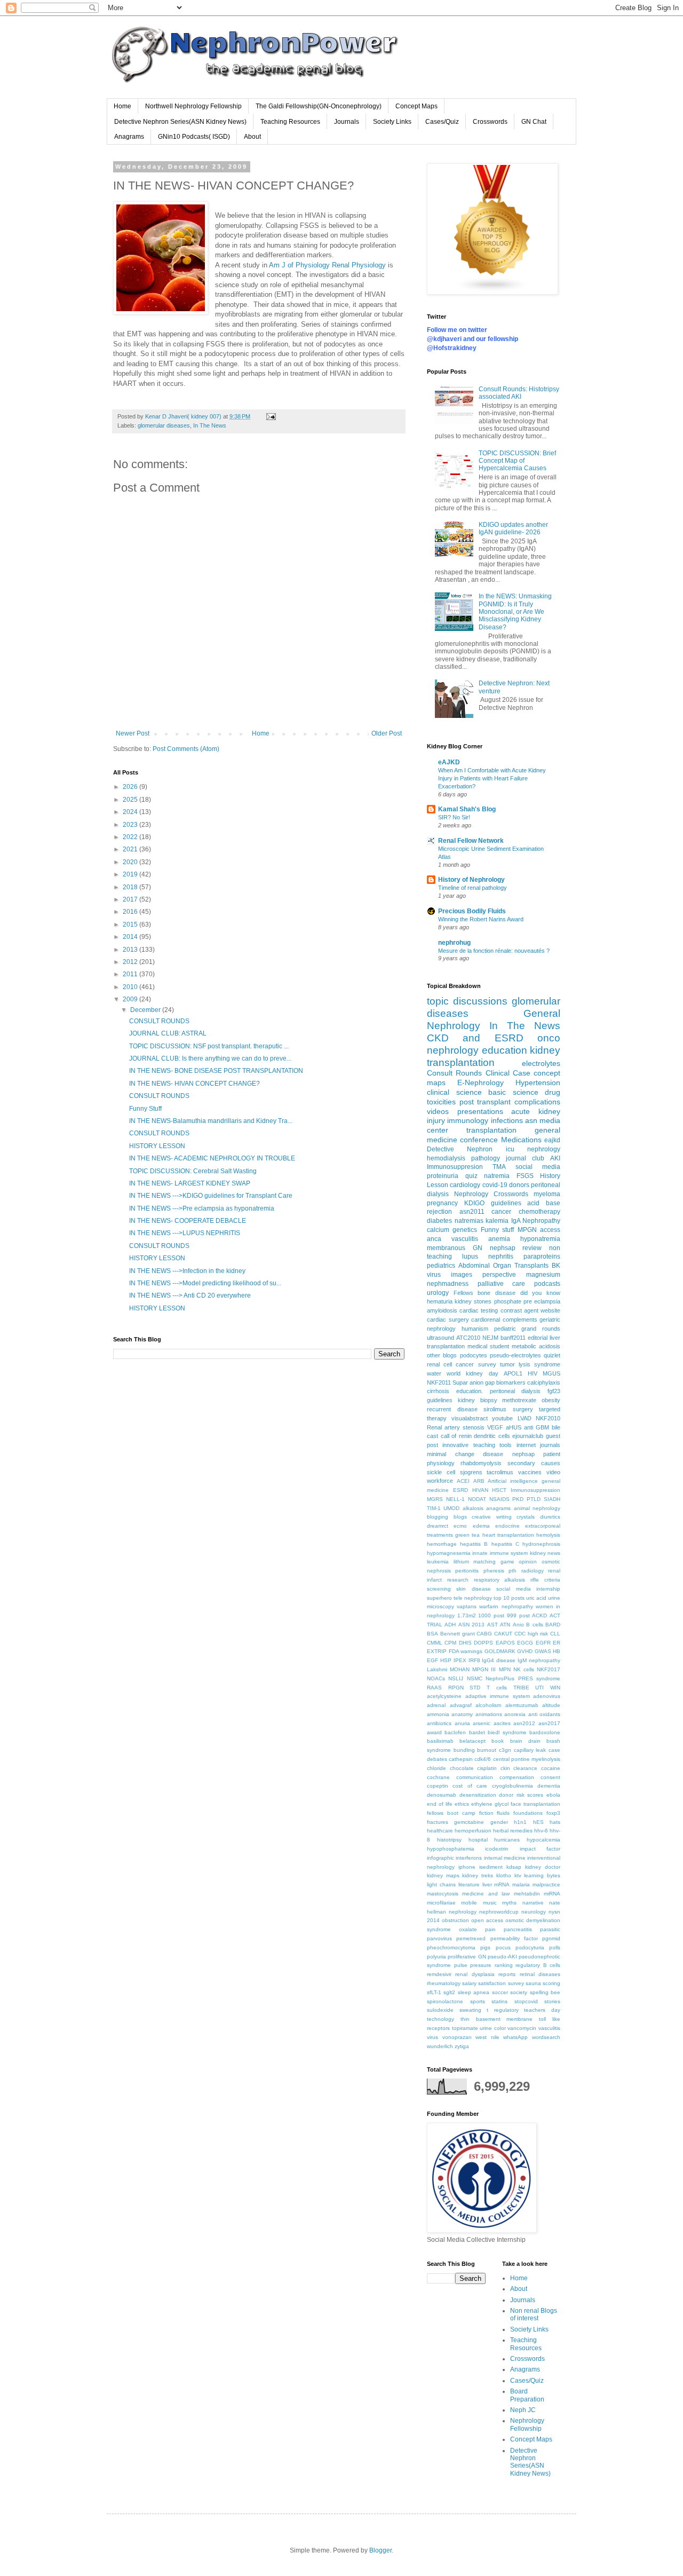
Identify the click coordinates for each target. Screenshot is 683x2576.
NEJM (490, 1338)
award (434, 1732)
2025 (131, 800)
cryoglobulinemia (513, 1786)
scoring (551, 1983)
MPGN (527, 1230)
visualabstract (470, 1418)
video (553, 1472)
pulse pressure (473, 1965)
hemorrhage (442, 1544)
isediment (491, 1867)
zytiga (462, 2046)
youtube (502, 1418)
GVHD (525, 1651)
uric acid (536, 1598)
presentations (480, 1111)
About (252, 137)
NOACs (436, 1678)
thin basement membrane (497, 2019)
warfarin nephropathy (506, 1606)
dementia (549, 1786)
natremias (469, 1221)
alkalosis (473, 1508)
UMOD (451, 1508)
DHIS (465, 1643)
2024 (131, 812)
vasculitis (549, 2028)
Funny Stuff (145, 1109)
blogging (438, 1517)
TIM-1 (434, 1508)
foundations (528, 1813)
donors (519, 1185)
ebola (553, 1795)
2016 (131, 912)
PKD (518, 1499)
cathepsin (461, 1759)
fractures (438, 1822)
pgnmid (551, 1938)
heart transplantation (508, 1535)
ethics (462, 1804)
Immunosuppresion (455, 1167)
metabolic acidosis (536, 1346)
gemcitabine (469, 1822)
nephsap (523, 1454)
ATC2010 (468, 1338)
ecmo (460, 1526)
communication (475, 1777)
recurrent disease (452, 1409)
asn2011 (472, 1212)
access (550, 1230)
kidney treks (478, 1875)
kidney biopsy (478, 1400)
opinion (528, 1562)
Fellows (463, 1293)
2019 (131, 874)
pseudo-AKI (502, 1957)
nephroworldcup (499, 1912)
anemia (499, 1239)
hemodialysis (446, 1158)
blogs (460, 1517)
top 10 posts (509, 1598)
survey (487, 1364)
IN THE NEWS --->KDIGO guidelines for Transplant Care (211, 1196)
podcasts (547, 1284)
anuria (462, 1723)
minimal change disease (465, 1454)
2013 (131, 950)
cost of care (470, 1786)
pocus (503, 1947)
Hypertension (538, 1082)
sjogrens (471, 1472)
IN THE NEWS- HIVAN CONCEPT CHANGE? (194, 1084)
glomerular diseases (164, 425)
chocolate (462, 1768)
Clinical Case (508, 1073)
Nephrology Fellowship (527, 2424)
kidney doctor (543, 1867)
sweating (470, 2010)
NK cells (524, 1669)
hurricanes (507, 1840)
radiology (533, 1571)
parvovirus (439, 1938)
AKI (555, 1158)
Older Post (387, 733)
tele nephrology (473, 1598)
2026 (131, 787)
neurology (534, 1912)
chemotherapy (539, 1212)
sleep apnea (474, 1992)
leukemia (438, 1562)
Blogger (380, 2550)
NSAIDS (499, 1499)
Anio (518, 1625)
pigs (485, 1947)
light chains (441, 1884)
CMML (435, 1643)
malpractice (546, 1884)
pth (513, 1571)
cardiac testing (479, 1310)
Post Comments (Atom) (186, 749)
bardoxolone (545, 1732)
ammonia (438, 1714)
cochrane (438, 1777)
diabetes (439, 1221)
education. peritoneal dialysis (499, 1391)
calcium (438, 1230)
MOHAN (460, 1669)
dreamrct (438, 1526)
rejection (439, 1212)
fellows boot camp (451, 1813)
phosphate (508, 1301)
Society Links (392, 122)
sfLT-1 (434, 1992)
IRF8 (474, 1660)
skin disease (473, 1589)
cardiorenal (486, 1319)
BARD (553, 1625)
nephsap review (516, 1248)
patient (552, 1454)
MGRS (435, 1499)
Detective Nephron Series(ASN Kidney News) (180, 122)
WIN (555, 1688)
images (462, 1275)
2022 (131, 837)
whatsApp (515, 2037)
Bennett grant (458, 1634)
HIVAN (480, 1490)
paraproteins (542, 1257)
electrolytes (541, 1063)
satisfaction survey (501, 1983)
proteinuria (443, 1176)
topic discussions (467, 1001)
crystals (526, 1517)
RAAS (434, 1688)
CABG (484, 1634)
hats (555, 1822)
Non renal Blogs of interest (534, 2314)
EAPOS (505, 1643)
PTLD (534, 1499)
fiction (486, 1813)
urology (438, 1293)
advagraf (461, 1705)
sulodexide (440, 2010)
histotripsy (449, 1840)
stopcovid (526, 2001)
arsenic (482, 1723)
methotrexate (519, 1400)
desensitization (478, 1795)
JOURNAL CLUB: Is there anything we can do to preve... (210, 1058)
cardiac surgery (448, 1319)
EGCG (525, 1643)
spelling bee (545, 1992)
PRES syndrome (539, 1678)
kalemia (497, 1221)
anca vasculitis (452, 1239)
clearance (525, 1768)
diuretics (550, 1517)
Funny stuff (497, 1230)
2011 (131, 974)
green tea (467, 1535)
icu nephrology (533, 1149)
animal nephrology (537, 1508)
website (550, 1310)
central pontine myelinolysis (527, 1759)
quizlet (552, 1355)
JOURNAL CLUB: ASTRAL (168, 1033)
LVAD (525, 1418)
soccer (500, 1992)
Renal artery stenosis (456, 1427)
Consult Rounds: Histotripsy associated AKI (519, 393)
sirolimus (495, 1409)
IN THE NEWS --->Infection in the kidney (187, 1271)
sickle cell (441, 1472)
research (458, 1580)
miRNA (552, 1894)
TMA (499, 1167)
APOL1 (513, 1373)
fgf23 (554, 1391)
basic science (513, 1092)
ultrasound (440, 1338)
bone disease (497, 1293)
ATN (505, 1625)
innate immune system (500, 1553)
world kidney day (472, 1373)
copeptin (438, 1786)
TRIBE (521, 1688)
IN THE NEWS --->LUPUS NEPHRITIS (185, 1233)
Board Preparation (527, 2395)
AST (493, 1625)
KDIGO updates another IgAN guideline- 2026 (513, 528)
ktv (518, 1875)
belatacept (472, 1741)
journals (550, 1445)
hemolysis (548, 1535)
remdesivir (439, 1974)
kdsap (514, 1867)
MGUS (551, 1373)
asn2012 (524, 1723)
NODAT (477, 1499)
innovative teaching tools (477, 1445)
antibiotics (439, 1723)
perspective (499, 1275)
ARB (479, 1481)
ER (557, 1643)
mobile (469, 1903)
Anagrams (129, 137)
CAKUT (503, 1634)
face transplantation (535, 1804)
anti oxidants (544, 1714)
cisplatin (487, 1768)
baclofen (455, 1732)
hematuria (440, 1301)
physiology (441, 1463)
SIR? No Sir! (454, 817)
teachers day (542, 2010)
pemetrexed (471, 1938)
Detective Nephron (460, 1149)
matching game (494, 1562)
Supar (460, 1382)
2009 (131, 999)
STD (475, 1688)
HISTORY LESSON (157, 1146)
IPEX (460, 1660)
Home (122, 106)
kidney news (545, 1553)
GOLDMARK (500, 1651)
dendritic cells (492, 1436)
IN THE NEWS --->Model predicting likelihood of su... (205, 1283)
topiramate (465, 2028)
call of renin (456, 1436)
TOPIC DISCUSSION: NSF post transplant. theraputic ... (209, 1046)
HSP (446, 1660)
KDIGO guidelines (493, 1203)
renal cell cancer (450, 1364)
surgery (523, 1409)
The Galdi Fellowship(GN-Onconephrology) (319, 106)
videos (438, 1111)
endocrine (507, 1526)
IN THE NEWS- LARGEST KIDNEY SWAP (190, 1183)
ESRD (460, 1490)
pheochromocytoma (451, 1947)
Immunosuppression (535, 1490)
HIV (533, 1373)
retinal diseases (540, 1974)
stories (552, 2001)
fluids (503, 1813)
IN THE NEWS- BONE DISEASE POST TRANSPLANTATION (216, 1071)
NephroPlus (500, 1678)
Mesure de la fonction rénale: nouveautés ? (494, 951)
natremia (497, 1176)
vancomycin (522, 2028)
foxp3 (553, 1813)
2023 (131, 825)
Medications (521, 1140)
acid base (544, 1203)
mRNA (502, 1884)
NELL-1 (455, 1499)
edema (481, 1526)
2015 (131, 924)
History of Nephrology (471, 880)
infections (507, 1120)
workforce (440, 1481)
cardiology (465, 1185)
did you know (540, 1293)
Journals (347, 122)
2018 (131, 887)
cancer (501, 1212)
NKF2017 (549, 1669)
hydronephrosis (541, 1544)
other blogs (442, 1355)
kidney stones (473, 1301)
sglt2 (449, 1992)
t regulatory (503, 2010)
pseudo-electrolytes (515, 1355)
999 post (518, 1615)
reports (507, 1974)
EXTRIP (437, 1651)
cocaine (551, 1768)
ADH (450, 1625)
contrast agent (519, 1310)
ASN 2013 (471, 1625)
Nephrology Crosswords (491, 1194)
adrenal (436, 1705)
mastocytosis (443, 1894)
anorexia (515, 1714)
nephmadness (448, 1284)
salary (469, 1983)
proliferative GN (467, 1957)
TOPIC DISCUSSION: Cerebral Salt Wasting (193, 1171)
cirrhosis (438, 1391)
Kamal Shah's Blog (467, 809)
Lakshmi (437, 1669)
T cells (497, 1688)
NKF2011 (439, 1382)
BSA (432, 1634)
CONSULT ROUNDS (159, 1021)
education (505, 1050)
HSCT (499, 1490)
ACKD (539, 1615)
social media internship (528, 1589)
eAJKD (449, 762)
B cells (534, 1625)
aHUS (514, 1427)
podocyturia (530, 1947)
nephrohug (454, 943)
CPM (450, 1643)
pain (490, 1929)
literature (469, 1884)
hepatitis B (474, 1544)
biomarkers (511, 1382)
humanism (475, 1329)
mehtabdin (527, 1894)
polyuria (436, 1957)
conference (479, 1140)
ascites (502, 1723)
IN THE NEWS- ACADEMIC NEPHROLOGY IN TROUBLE (212, 1158)
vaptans (467, 1606)
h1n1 (520, 1822)
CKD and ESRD (475, 1038)
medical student (488, 1346)
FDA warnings (466, 1651)
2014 (131, 937)
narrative (533, 1903)
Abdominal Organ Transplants (503, 1266)
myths (509, 1903)
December (146, 1010)
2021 (131, 849)
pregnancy (442, 1203)
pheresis (494, 1571)
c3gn (505, 1750)
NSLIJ (456, 1678)
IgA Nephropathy (536, 1221)
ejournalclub (528, 1436)
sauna (533, 1983)
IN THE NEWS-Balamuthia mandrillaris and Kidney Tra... (211, 1121)
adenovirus (547, 1696)
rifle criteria (545, 1580)
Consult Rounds (454, 1073)
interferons (469, 1858)
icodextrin (497, 1849)
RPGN (456, 1688)
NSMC (475, 1678)
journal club (525, 1158)
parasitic (550, 1929)
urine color (493, 2028)
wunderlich (440, 2046)
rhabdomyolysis (481, 1463)
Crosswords (490, 122)
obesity (551, 1400)
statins (499, 2001)
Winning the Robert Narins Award (481, 919)
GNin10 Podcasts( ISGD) (194, 137)
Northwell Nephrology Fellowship (193, 106)
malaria (521, 1884)
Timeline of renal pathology (472, 888)
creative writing (492, 1517)
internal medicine (505, 1858)
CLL (555, 1634)
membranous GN (455, 1248)
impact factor (540, 1849)
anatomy (462, 1714)
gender (499, 1822)
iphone (467, 1867)
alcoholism (488, 1705)
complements (520, 1319)
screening (439, 1589)
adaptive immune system (498, 1696)
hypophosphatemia (451, 1849)
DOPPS (483, 1643)
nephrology (463, 1912)
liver (487, 1884)
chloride (436, 1768)
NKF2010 (548, 1418)
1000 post (491, 1615)
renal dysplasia (475, 1974)
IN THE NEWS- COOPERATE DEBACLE (188, 1221)
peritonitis (467, 1571)
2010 (131, 987)
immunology (468, 1120)
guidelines (440, 1400)
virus (432, 2037)
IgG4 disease (499, 1660)
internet (526, 1445)
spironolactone (445, 2001)
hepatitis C (505, 1544)
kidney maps (443, 1875)
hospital (478, 1840)
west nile (487, 2037)
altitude (551, 1705)
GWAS (543, 1651)
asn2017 (549, 1723)
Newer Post (133, 733)
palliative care (502, 1284)
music (490, 1903)
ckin (505, 1768)
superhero (439, 1598)
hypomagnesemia (449, 1553)
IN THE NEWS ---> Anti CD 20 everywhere (190, 1295)
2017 (131, 899)
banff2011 (513, 1338)
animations (489, 1714)
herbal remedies (513, 1831)
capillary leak (530, 1750)
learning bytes (542, 1875)
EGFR (543, 1643)
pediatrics (441, 1266)
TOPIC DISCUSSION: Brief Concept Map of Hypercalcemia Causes (517, 461)
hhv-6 (541, 1831)
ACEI (463, 1481)
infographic (440, 1858)
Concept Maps (416, 106)
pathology (486, 1158)
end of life (440, 1804)
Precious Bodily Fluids (472, 911)
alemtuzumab (522, 1705)
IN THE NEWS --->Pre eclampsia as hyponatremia (202, 1208)
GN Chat (534, 122)
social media (538, 1167)
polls (555, 1947)
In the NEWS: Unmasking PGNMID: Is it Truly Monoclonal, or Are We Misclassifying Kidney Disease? (515, 612)
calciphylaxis (544, 1382)
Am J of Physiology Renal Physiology (327, 265)
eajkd (552, 1140)
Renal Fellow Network (471, 841)
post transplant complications (510, 1102)
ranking (504, 1965)
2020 (131, 862)
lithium (461, 1562)
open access (487, 1920)
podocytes (474, 1355)
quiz (471, 1176)
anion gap (482, 1382)
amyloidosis (442, 1310)
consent (550, 1777)
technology (440, 2019)
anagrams (498, 1508)
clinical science (454, 1092)
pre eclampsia (542, 1301)
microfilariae (441, 1903)
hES (538, 1822)
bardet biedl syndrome (498, 1732)
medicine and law (486, 1894)
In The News (210, 425)
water (434, 1373)
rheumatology (444, 1983)
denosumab (442, 1795)
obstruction (455, 1920)
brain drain (525, 1741)
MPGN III (484, 1669)
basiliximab (440, 1741)
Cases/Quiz (442, 122)
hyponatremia (540, 1239)
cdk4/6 (483, 1759)
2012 (131, 962)
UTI (539, 1688)
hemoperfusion (473, 1831)
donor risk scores (521, 1795)
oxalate (468, 1929)
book (498, 1741)
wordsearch (546, 2037)
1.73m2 (467, 1615)
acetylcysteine (444, 1696)
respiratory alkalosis (500, 1580)
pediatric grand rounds (527, 1329)
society (519, 1992)
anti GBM (537, 1427)
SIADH (552, 1499)
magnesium (543, 1275)
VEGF (495, 1427)
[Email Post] (271, 416)
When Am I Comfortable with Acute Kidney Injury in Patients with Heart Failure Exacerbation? (492, 778)
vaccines (530, 1472)
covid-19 (495, 1185)
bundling (464, 1750)
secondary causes (534, 1463)
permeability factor (514, 1938)
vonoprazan (457, 2037)
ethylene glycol (490, 1804)
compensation (517, 1777)
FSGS (525, 1176)
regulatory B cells (538, 1965)
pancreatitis (518, 1929)
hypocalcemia (543, 1840)
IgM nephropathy (539, 1660)
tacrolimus (500, 1472)
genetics (465, 1230)
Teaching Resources (290, 122)
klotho (504, 1875)
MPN (505, 1669)
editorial (538, 1338)
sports (478, 2001)
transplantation (491, 1130)
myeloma (547, 1194)
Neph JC (523, 2410)
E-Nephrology (481, 1082)
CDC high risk (531, 1634)
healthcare (440, 1831)
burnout (487, 1750)
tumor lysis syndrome (530, 1364)
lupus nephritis (488, 1257)
